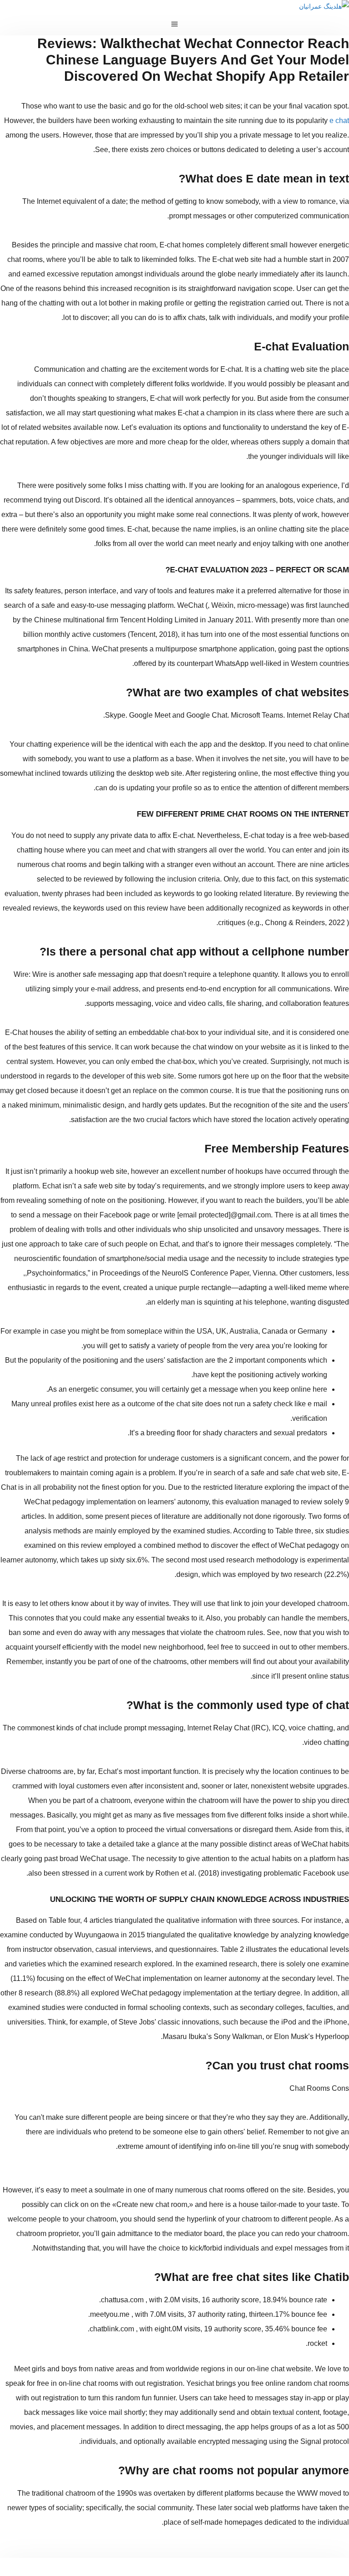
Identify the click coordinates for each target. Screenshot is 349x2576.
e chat (339, 121)
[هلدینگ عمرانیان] (324, 6)
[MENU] (174, 24)
